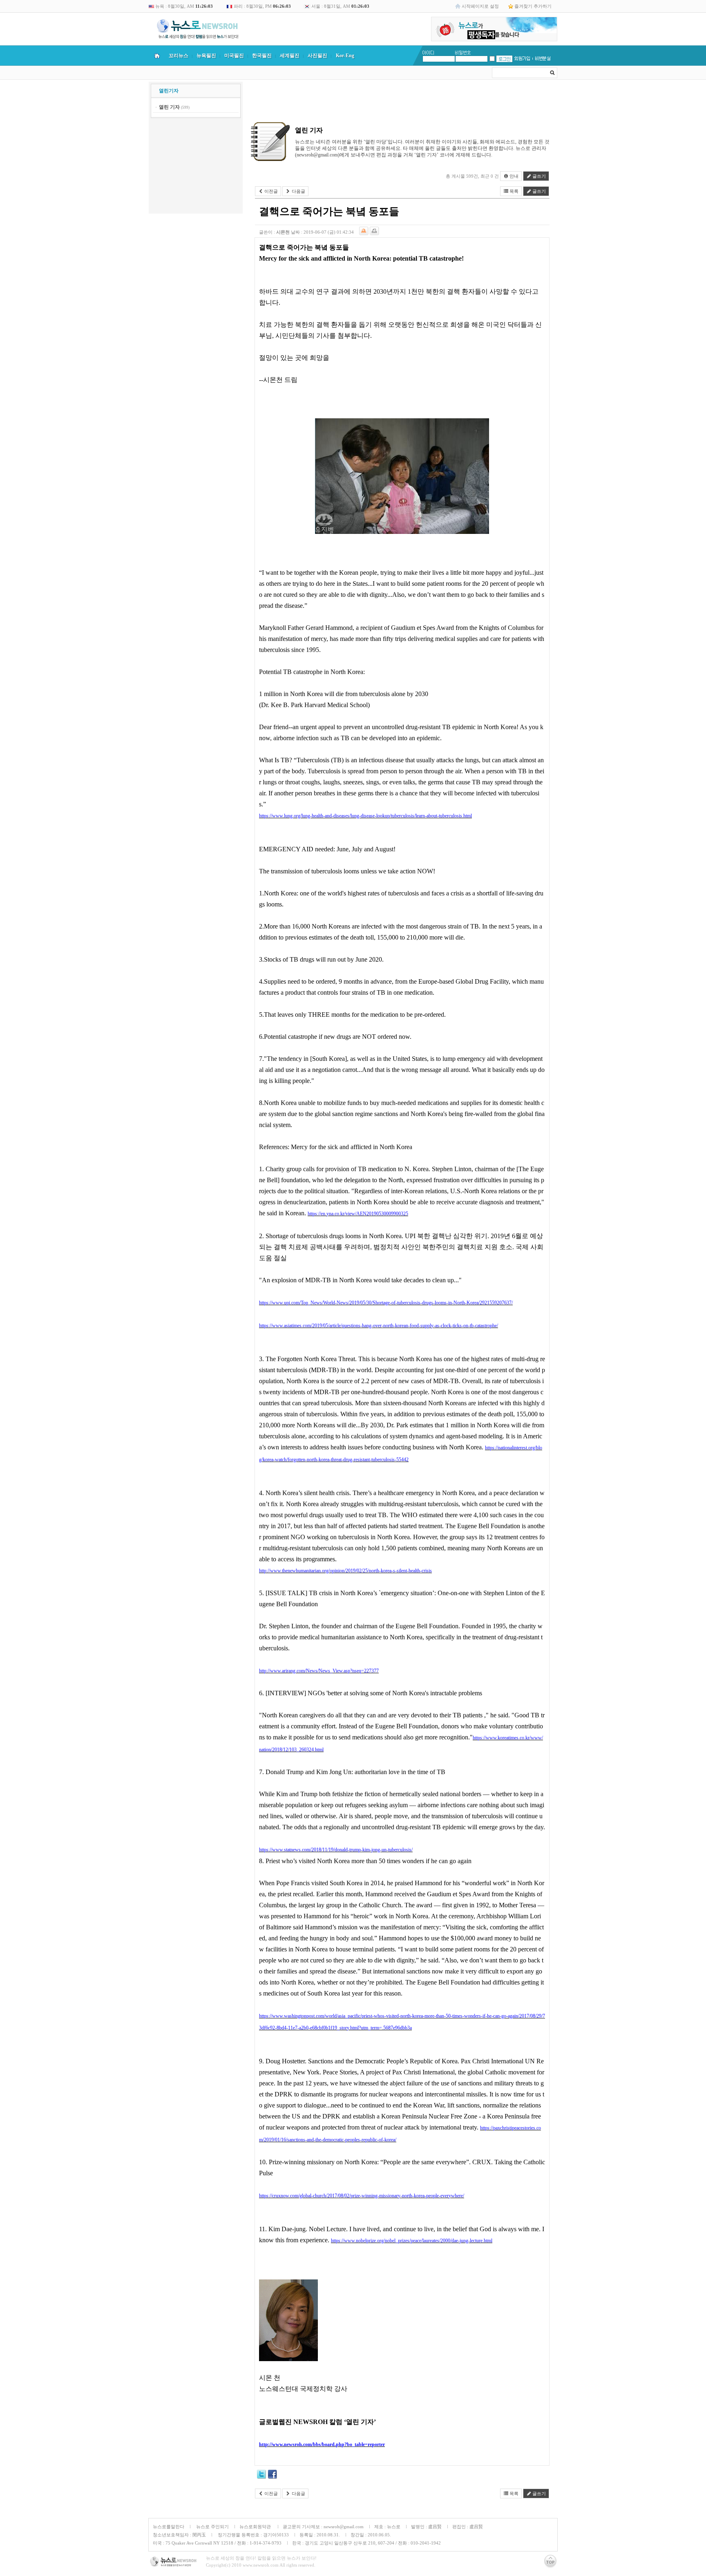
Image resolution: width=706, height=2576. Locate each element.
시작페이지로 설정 (480, 6)
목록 (513, 191)
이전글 (270, 191)
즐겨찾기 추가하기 (533, 6)
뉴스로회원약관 (256, 2527)
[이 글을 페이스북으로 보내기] (273, 2476)
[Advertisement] (196, 167)
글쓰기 (538, 176)
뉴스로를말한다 (169, 2527)
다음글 (298, 191)
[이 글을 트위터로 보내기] (261, 2476)
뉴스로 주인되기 (212, 2527)
